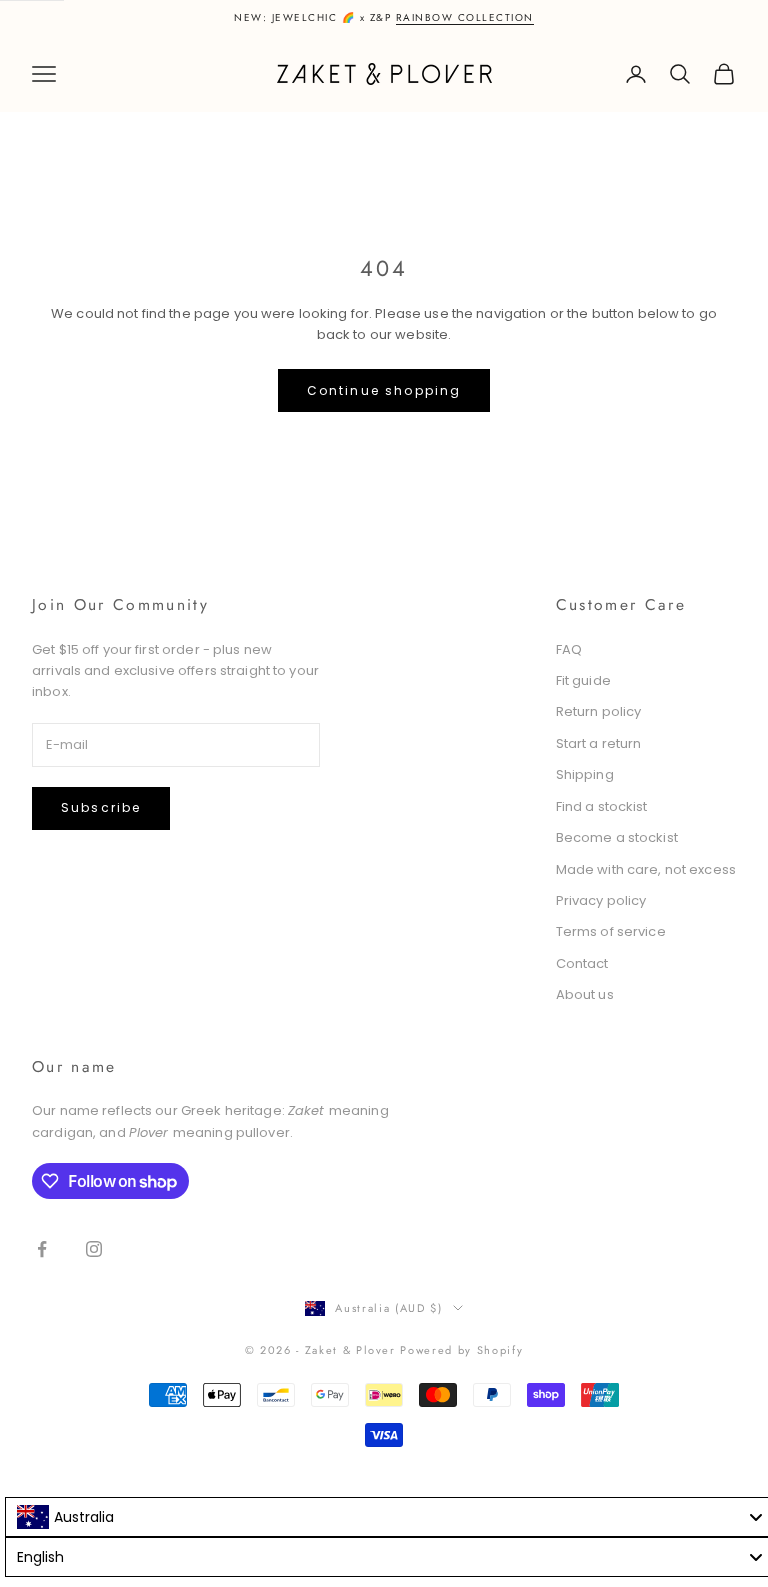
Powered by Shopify (461, 1350)
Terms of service (611, 931)
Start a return (599, 743)
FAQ (569, 649)
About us (585, 994)
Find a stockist (602, 806)
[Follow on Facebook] (42, 1249)
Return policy (599, 711)
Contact (582, 963)
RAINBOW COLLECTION (465, 17)
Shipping (585, 774)
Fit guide (583, 680)
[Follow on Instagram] (94, 1249)
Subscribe (101, 807)
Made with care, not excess (646, 869)
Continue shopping (384, 390)
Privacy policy (601, 900)
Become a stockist (617, 837)
